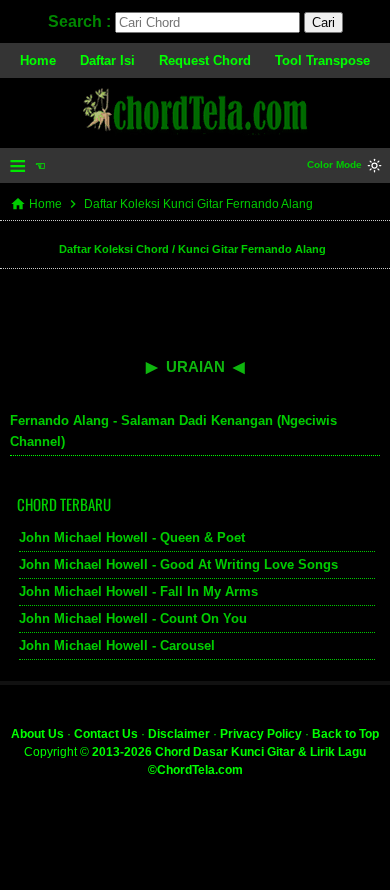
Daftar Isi (107, 60)
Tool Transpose (322, 60)
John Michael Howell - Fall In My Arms (138, 591)
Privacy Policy (261, 734)
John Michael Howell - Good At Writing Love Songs (178, 564)
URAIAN (195, 366)
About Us (37, 734)
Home (38, 60)
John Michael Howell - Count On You (133, 618)
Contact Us (106, 734)
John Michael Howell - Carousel (117, 645)
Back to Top (345, 734)
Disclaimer (179, 734)
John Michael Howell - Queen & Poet (132, 537)
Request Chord (205, 60)
